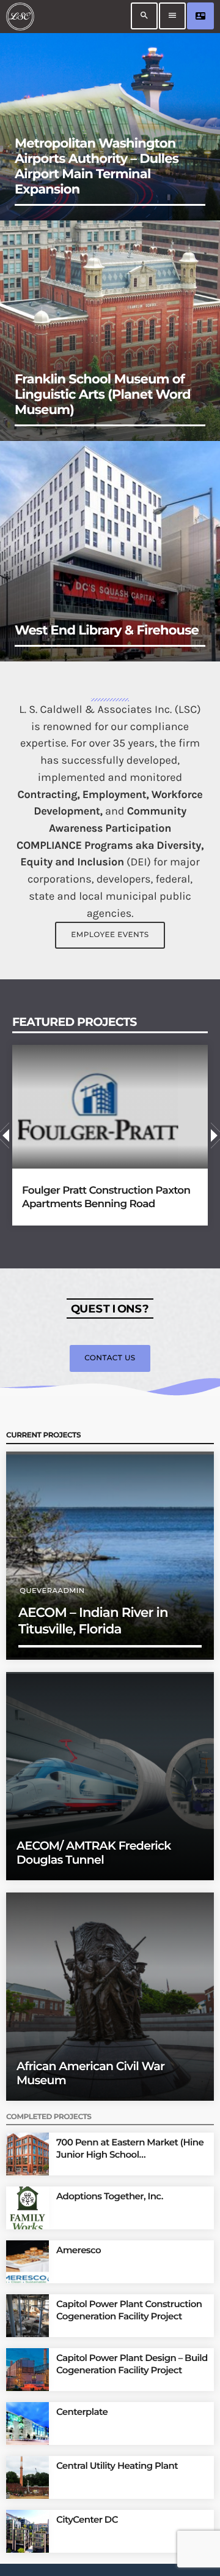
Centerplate (82, 2412)
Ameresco (79, 2250)
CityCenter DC (87, 2519)
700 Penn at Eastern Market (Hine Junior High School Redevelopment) (130, 2148)
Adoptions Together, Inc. (110, 2196)
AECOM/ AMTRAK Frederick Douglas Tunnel (94, 1853)
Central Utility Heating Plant (117, 2465)
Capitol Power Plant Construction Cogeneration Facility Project (129, 2310)
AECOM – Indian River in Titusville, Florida (93, 1621)
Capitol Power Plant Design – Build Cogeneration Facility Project (132, 2364)
